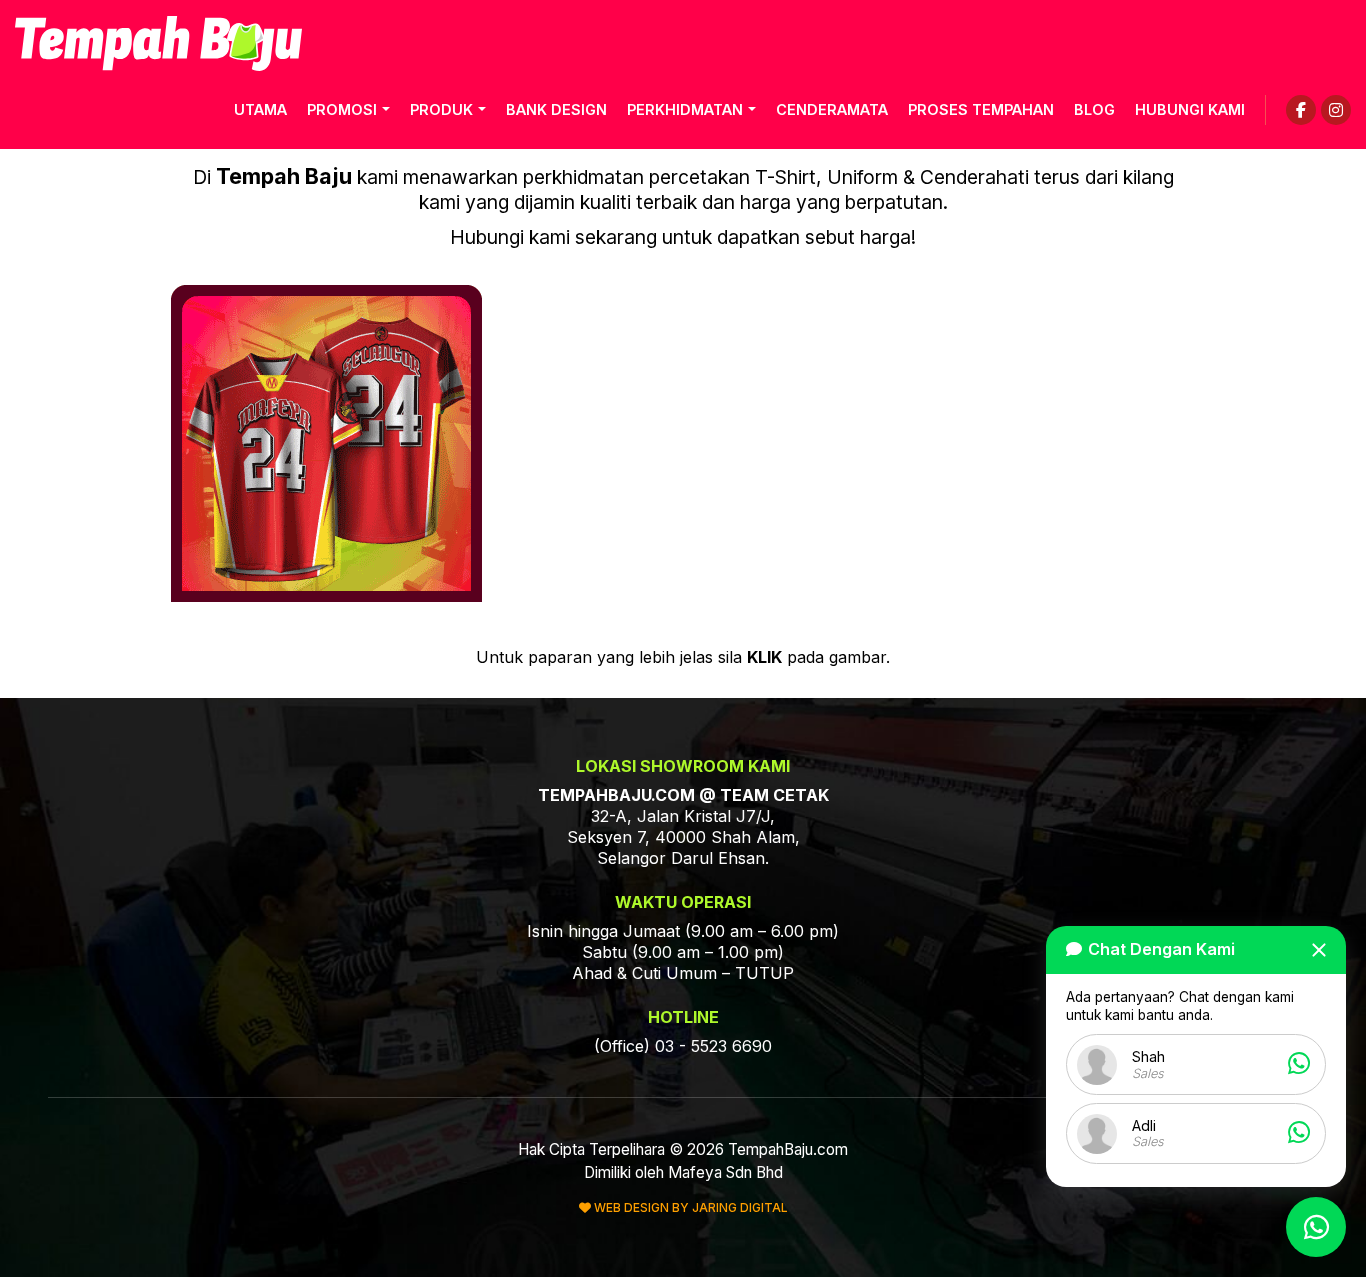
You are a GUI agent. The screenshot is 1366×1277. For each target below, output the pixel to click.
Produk (441, 109)
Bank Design (556, 109)
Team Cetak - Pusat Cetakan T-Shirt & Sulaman (158, 43)
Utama (260, 109)
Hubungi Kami (1190, 109)
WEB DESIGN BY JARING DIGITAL (689, 1207)
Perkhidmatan (685, 109)
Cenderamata (832, 109)
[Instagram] (1336, 110)
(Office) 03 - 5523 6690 (683, 1046)
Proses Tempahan (981, 109)
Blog (1094, 109)
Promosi (342, 109)
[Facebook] (1301, 110)
